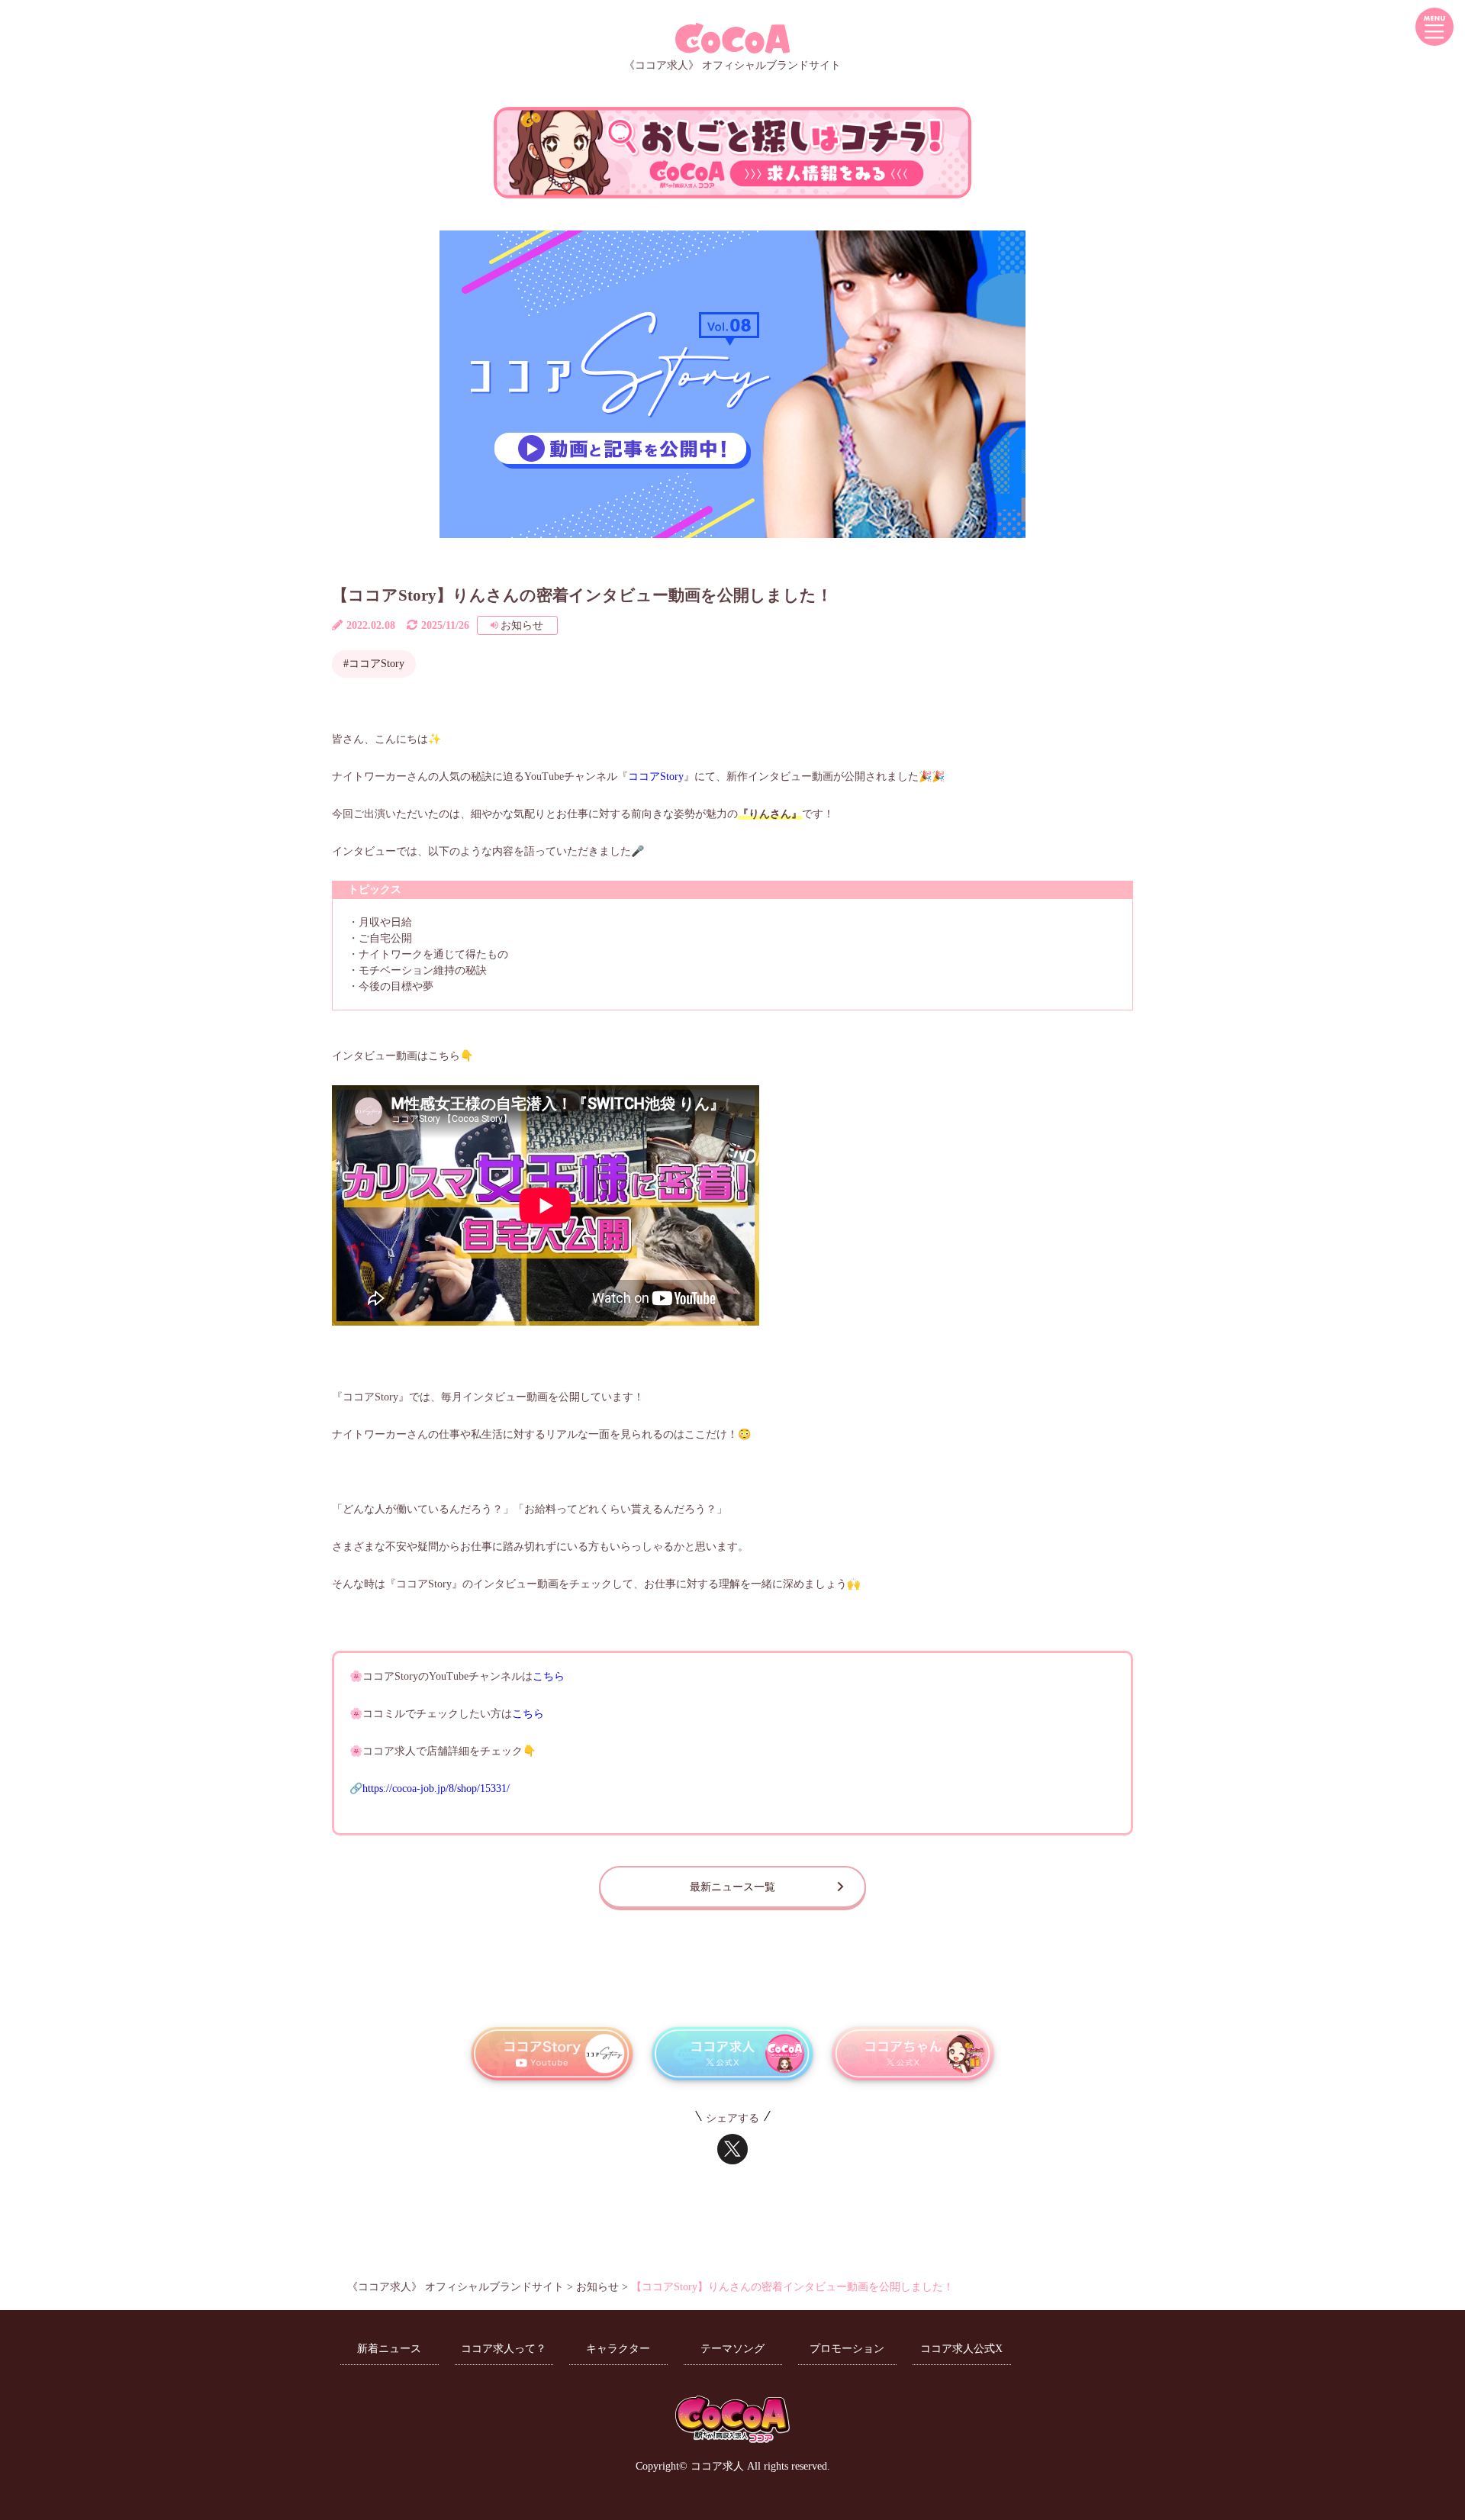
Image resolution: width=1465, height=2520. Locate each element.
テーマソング (732, 2349)
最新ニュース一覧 (732, 1887)
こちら (549, 1676)
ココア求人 (717, 2466)
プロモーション (847, 2349)
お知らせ (522, 625)
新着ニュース (389, 2349)
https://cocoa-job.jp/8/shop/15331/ (436, 1788)
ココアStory (656, 777)
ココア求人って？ (504, 2349)
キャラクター (618, 2349)
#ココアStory (374, 664)
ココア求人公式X (961, 2349)
